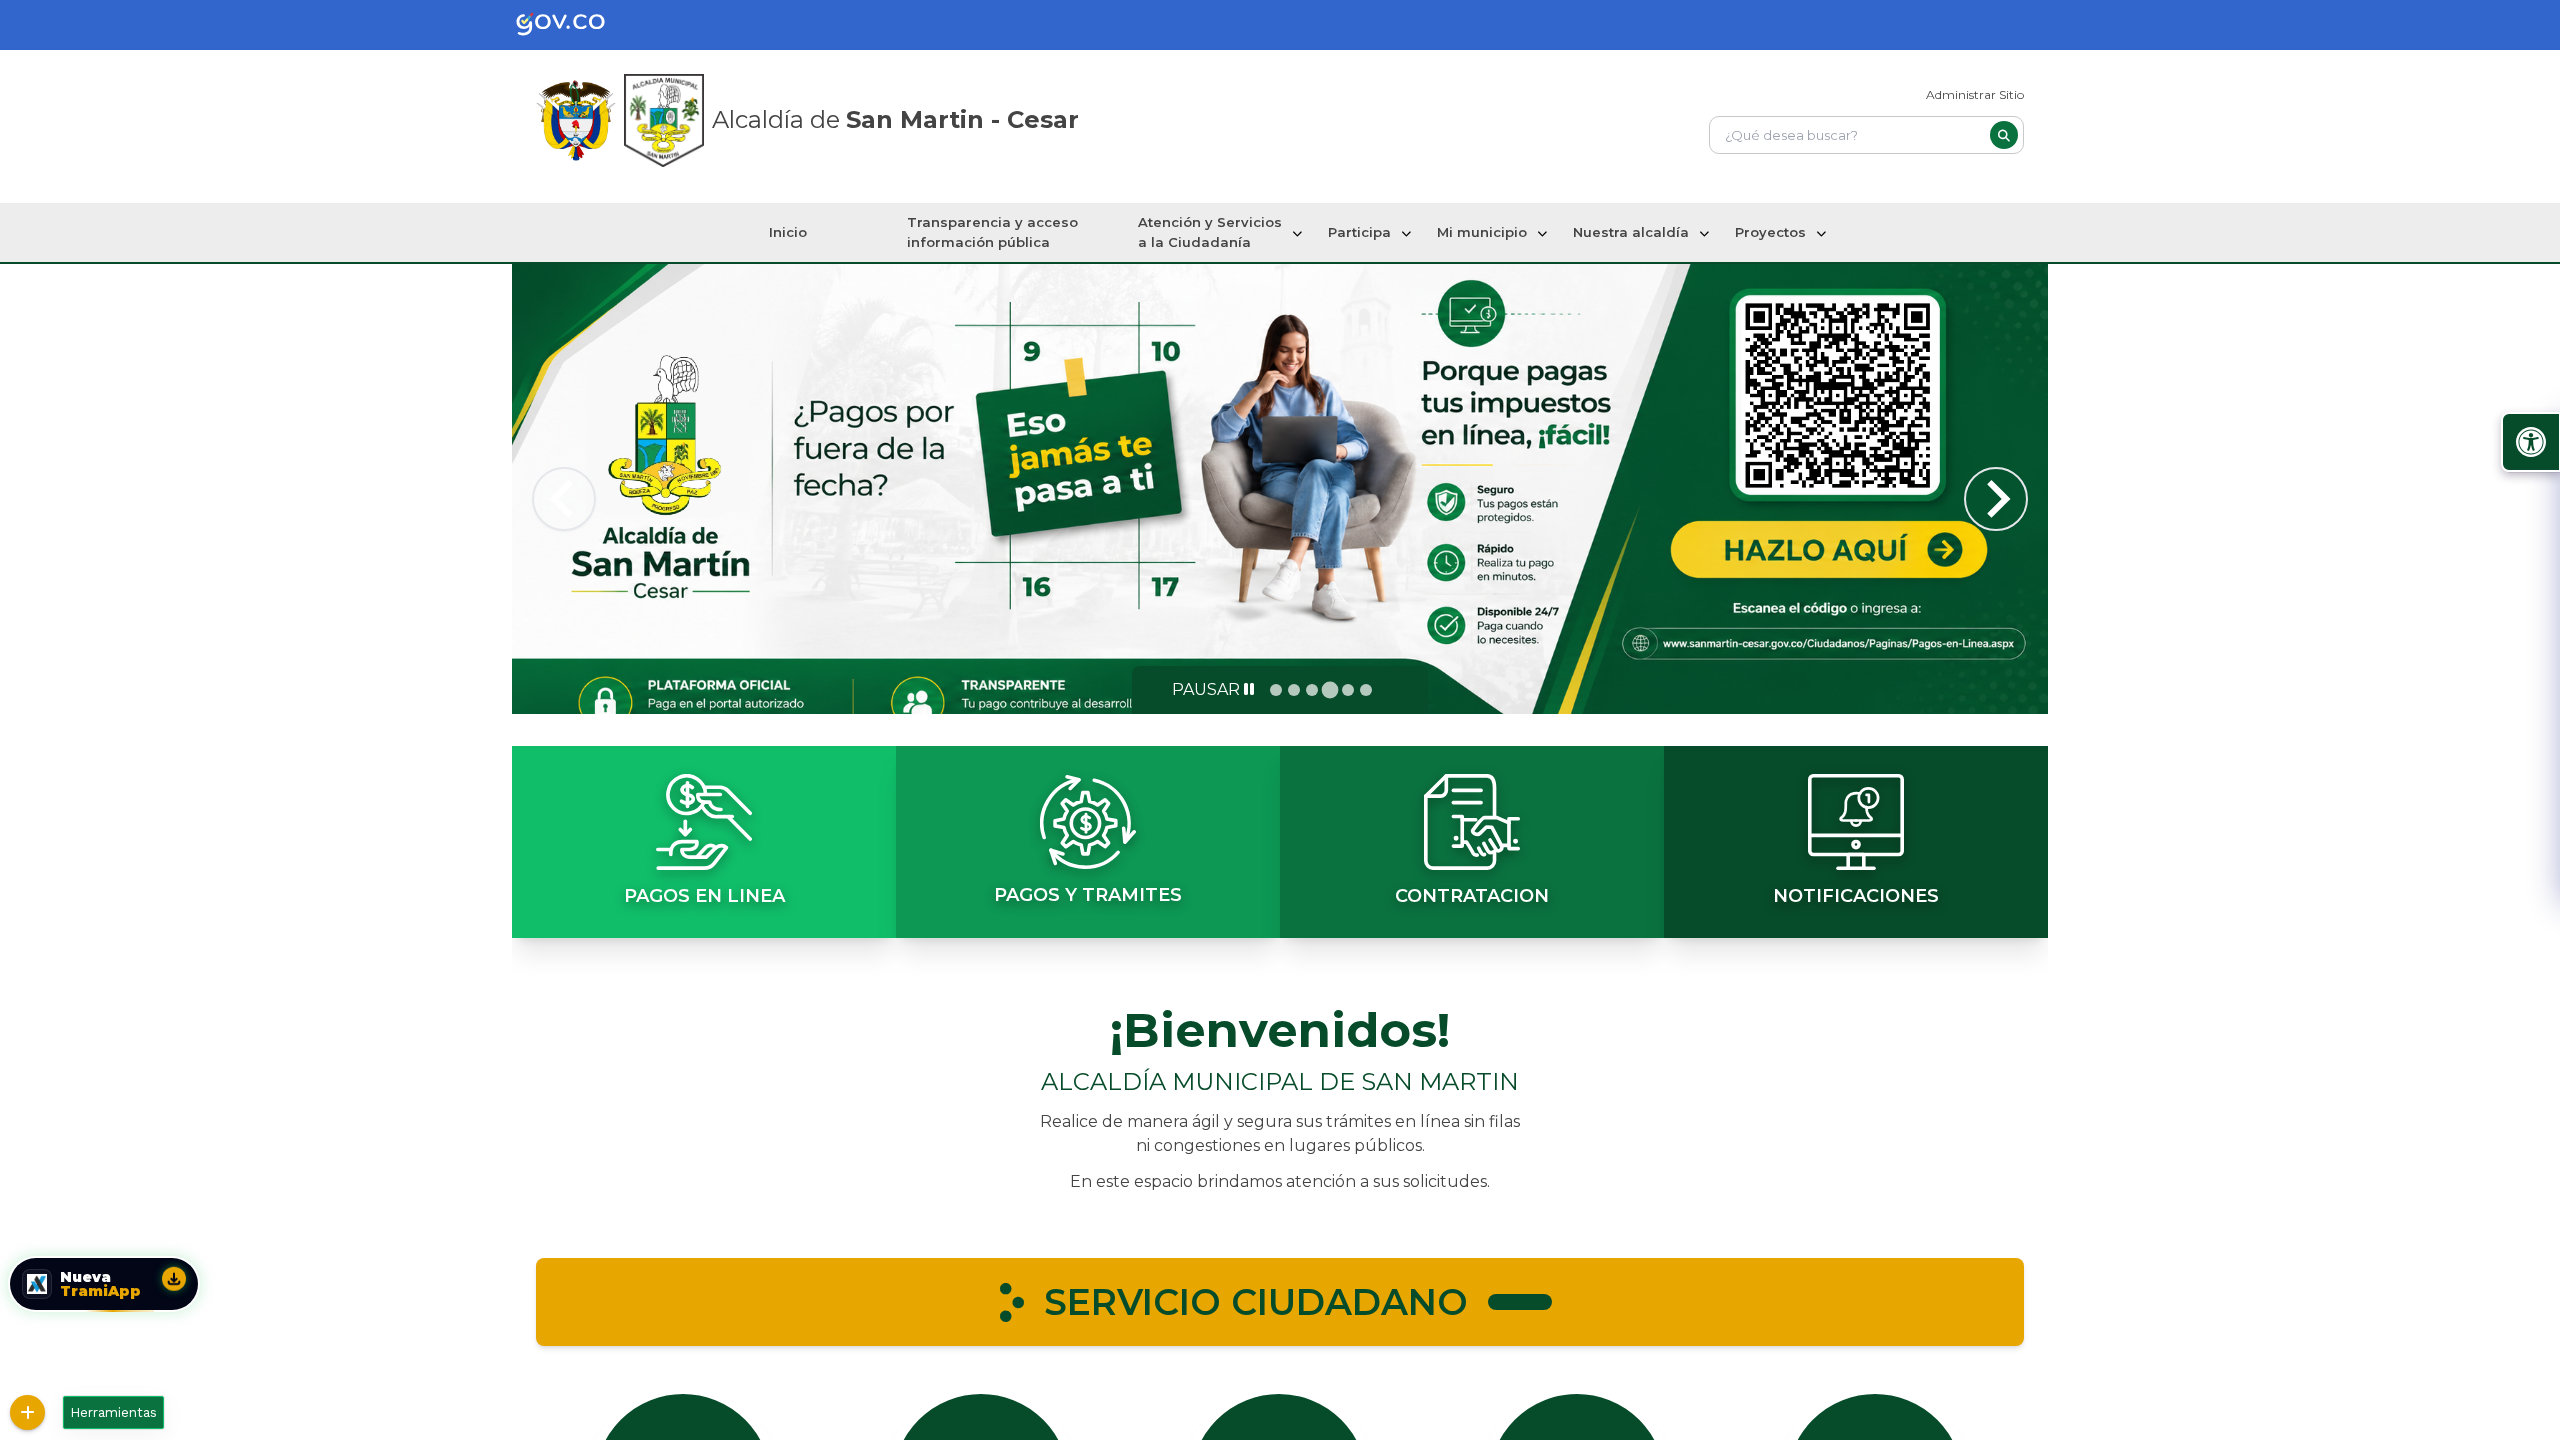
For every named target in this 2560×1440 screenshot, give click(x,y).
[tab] (1276, 690)
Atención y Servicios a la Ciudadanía (1210, 232)
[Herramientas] (27, 1412)
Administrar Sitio (1975, 94)
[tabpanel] (1280, 489)
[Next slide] (1996, 499)
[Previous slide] (564, 499)
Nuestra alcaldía (1631, 232)
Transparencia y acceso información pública (992, 232)
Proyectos (1770, 232)
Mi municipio (1482, 232)
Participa (1359, 232)
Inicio (788, 232)
